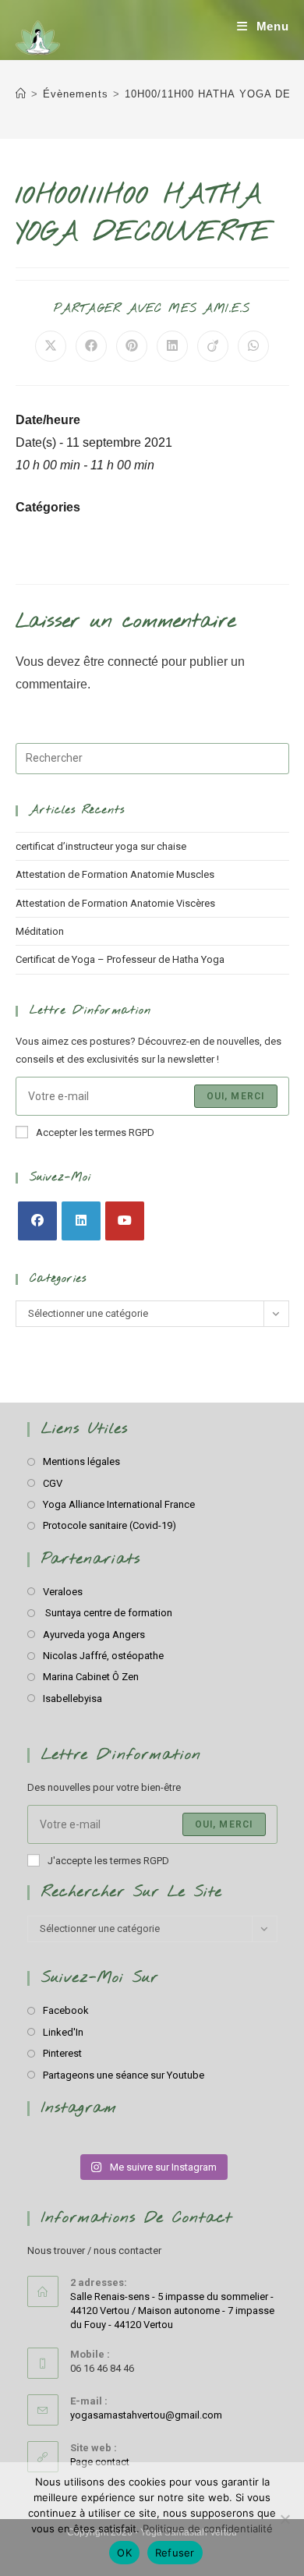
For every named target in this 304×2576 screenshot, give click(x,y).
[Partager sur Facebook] (91, 346)
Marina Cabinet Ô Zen (91, 1677)
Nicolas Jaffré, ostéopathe (103, 1656)
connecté (133, 662)
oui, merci (224, 1824)
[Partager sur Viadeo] (213, 346)
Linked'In (63, 2032)
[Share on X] (51, 346)
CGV (53, 1483)
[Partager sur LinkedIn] (172, 346)
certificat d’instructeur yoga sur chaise (101, 846)
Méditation (40, 931)
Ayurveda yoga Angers (94, 1635)
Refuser (175, 2553)
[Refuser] (285, 2519)
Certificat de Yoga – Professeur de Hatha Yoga (120, 959)
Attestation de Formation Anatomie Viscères (115, 903)
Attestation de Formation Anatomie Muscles (115, 874)
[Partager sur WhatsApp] (253, 346)
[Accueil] (21, 94)
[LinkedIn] (81, 1221)
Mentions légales (81, 1461)
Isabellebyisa (72, 1698)
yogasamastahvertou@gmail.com (146, 2415)
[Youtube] (125, 1221)
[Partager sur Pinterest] (132, 346)
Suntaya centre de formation (108, 1613)
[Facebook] (37, 1221)
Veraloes (63, 1592)
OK (124, 2553)
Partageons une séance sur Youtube (124, 2075)
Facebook (66, 2010)
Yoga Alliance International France (119, 1504)
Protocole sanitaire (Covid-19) (110, 1525)
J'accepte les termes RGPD (108, 1861)
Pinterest (62, 2053)
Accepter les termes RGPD (95, 1132)
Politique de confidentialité (208, 2528)
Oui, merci (236, 1096)
